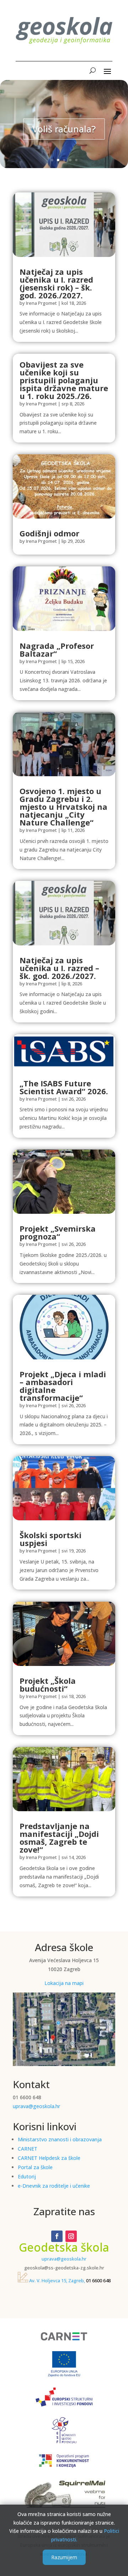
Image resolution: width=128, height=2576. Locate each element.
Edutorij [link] (27, 2176)
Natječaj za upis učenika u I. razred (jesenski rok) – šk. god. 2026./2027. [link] (56, 283)
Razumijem (64, 2557)
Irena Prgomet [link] (41, 303)
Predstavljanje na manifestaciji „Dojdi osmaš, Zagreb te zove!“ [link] (59, 1838)
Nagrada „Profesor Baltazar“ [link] (57, 650)
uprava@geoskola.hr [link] (36, 2106)
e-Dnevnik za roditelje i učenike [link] (54, 2186)
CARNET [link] (28, 2149)
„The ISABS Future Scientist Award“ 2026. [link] (64, 1087)
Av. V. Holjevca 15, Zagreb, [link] (57, 2280)
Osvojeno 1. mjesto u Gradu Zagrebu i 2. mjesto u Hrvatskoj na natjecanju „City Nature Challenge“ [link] (63, 807)
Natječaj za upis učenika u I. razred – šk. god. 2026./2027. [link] (59, 968)
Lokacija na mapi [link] (64, 1983)
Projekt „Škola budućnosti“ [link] (48, 1684)
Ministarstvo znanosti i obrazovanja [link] (60, 2139)
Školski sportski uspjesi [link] (50, 1539)
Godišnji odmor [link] (49, 533)
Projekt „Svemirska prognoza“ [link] (58, 1232)
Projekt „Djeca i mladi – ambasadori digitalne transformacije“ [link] (63, 1386)
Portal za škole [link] (35, 2167)
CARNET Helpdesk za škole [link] (49, 2158)
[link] (64, 224)
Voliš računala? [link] (64, 129)
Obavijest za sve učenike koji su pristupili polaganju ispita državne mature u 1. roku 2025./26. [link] (64, 380)
